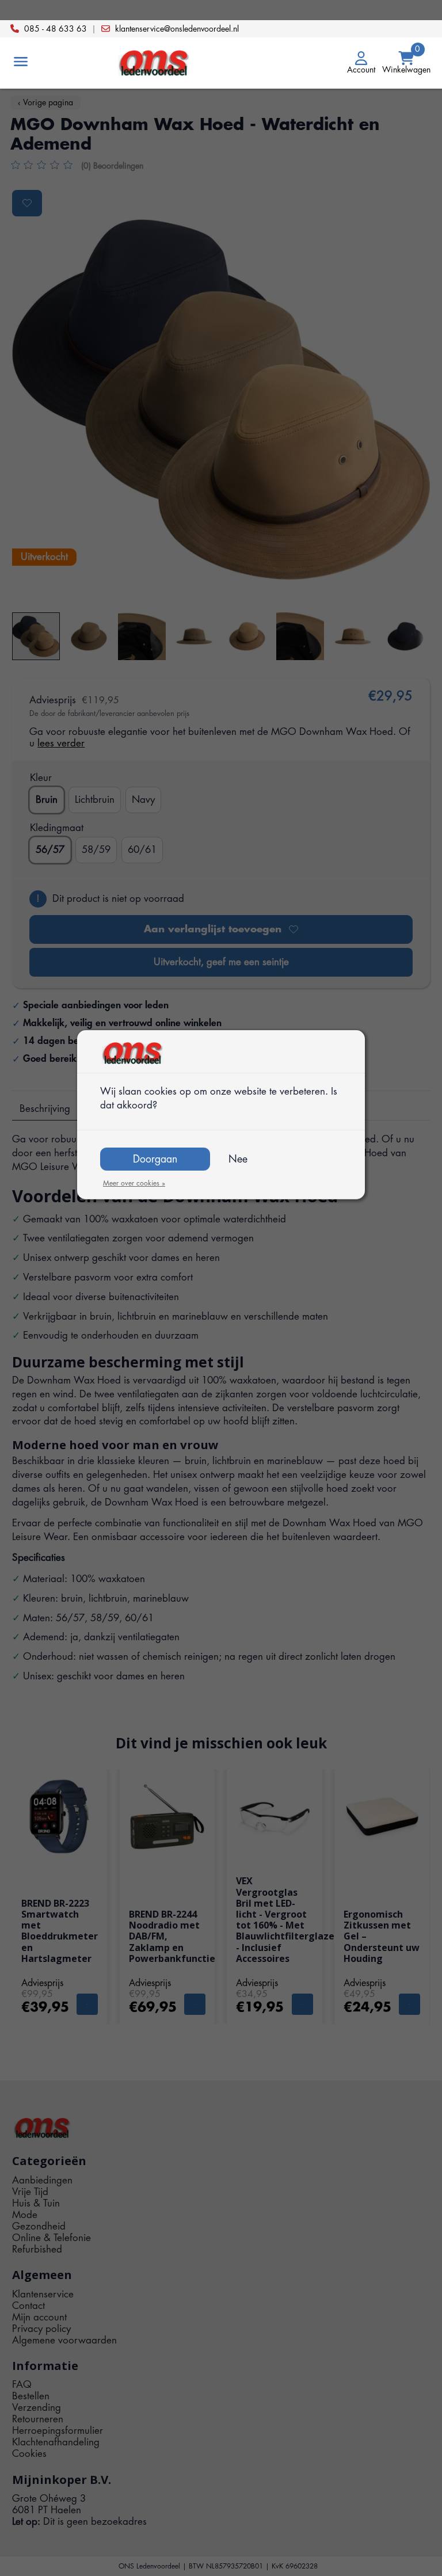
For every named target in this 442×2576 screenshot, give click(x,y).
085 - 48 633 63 (56, 29)
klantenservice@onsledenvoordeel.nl (177, 29)
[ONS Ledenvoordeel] (221, 63)
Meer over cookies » (134, 1183)
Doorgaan (155, 1159)
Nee (238, 1159)
